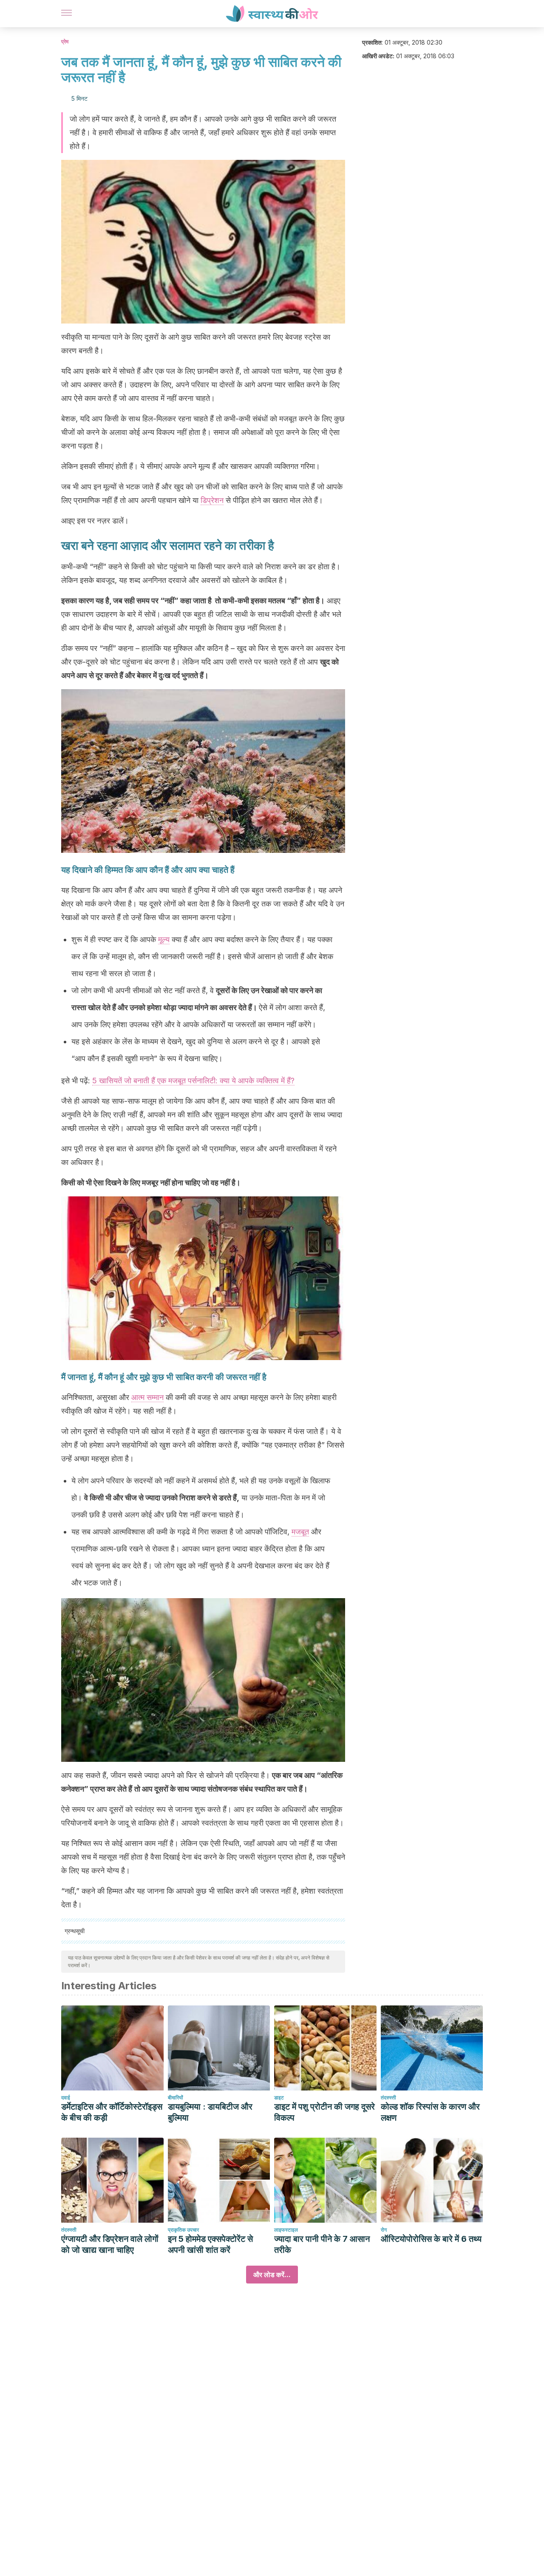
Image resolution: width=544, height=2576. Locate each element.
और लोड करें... (272, 2275)
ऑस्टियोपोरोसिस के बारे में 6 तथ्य (431, 2239)
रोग (384, 2230)
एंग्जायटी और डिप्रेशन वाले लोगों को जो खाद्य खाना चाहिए (110, 2244)
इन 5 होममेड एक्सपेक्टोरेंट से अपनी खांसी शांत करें (210, 2244)
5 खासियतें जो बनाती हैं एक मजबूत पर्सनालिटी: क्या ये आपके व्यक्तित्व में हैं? (193, 1081)
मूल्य (164, 939)
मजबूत (300, 1532)
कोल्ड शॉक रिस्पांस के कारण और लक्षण (430, 2112)
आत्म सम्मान (147, 1397)
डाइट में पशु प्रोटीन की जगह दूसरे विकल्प (324, 2112)
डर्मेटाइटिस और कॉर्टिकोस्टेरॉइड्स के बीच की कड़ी (112, 2112)
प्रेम (65, 41)
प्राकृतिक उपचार (183, 2230)
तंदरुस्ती (388, 2097)
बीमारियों (176, 2097)
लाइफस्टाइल (286, 2230)
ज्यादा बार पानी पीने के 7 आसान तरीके (322, 2244)
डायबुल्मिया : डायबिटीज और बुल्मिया (210, 2112)
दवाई (66, 2097)
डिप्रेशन (212, 500)
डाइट (279, 2097)
